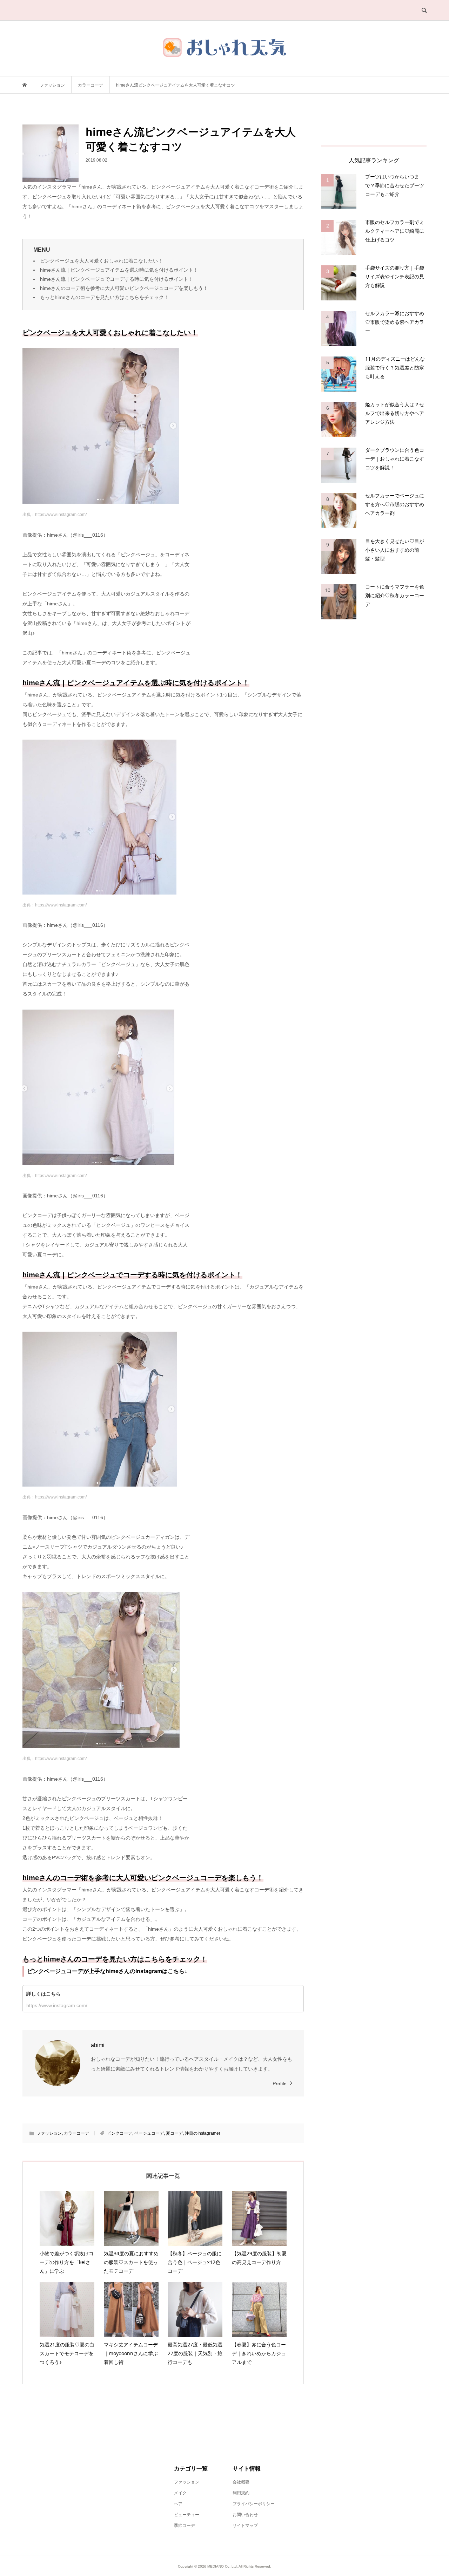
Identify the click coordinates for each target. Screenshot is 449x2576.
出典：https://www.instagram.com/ (55, 515)
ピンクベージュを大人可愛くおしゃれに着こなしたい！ (101, 261)
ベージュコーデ (149, 2133)
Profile (280, 2084)
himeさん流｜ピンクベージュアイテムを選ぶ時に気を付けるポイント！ (119, 270)
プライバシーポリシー (254, 2504)
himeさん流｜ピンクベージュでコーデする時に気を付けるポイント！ (117, 279)
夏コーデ (174, 2133)
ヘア (178, 2504)
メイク (180, 2493)
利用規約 (241, 2493)
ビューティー (187, 2515)
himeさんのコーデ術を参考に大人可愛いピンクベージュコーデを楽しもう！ (124, 288)
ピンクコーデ (120, 2133)
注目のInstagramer (203, 2133)
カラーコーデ (76, 2133)
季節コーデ (185, 2526)
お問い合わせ (245, 2515)
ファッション (49, 2133)
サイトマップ (245, 2526)
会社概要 (241, 2482)
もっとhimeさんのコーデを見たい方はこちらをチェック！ (104, 297)
